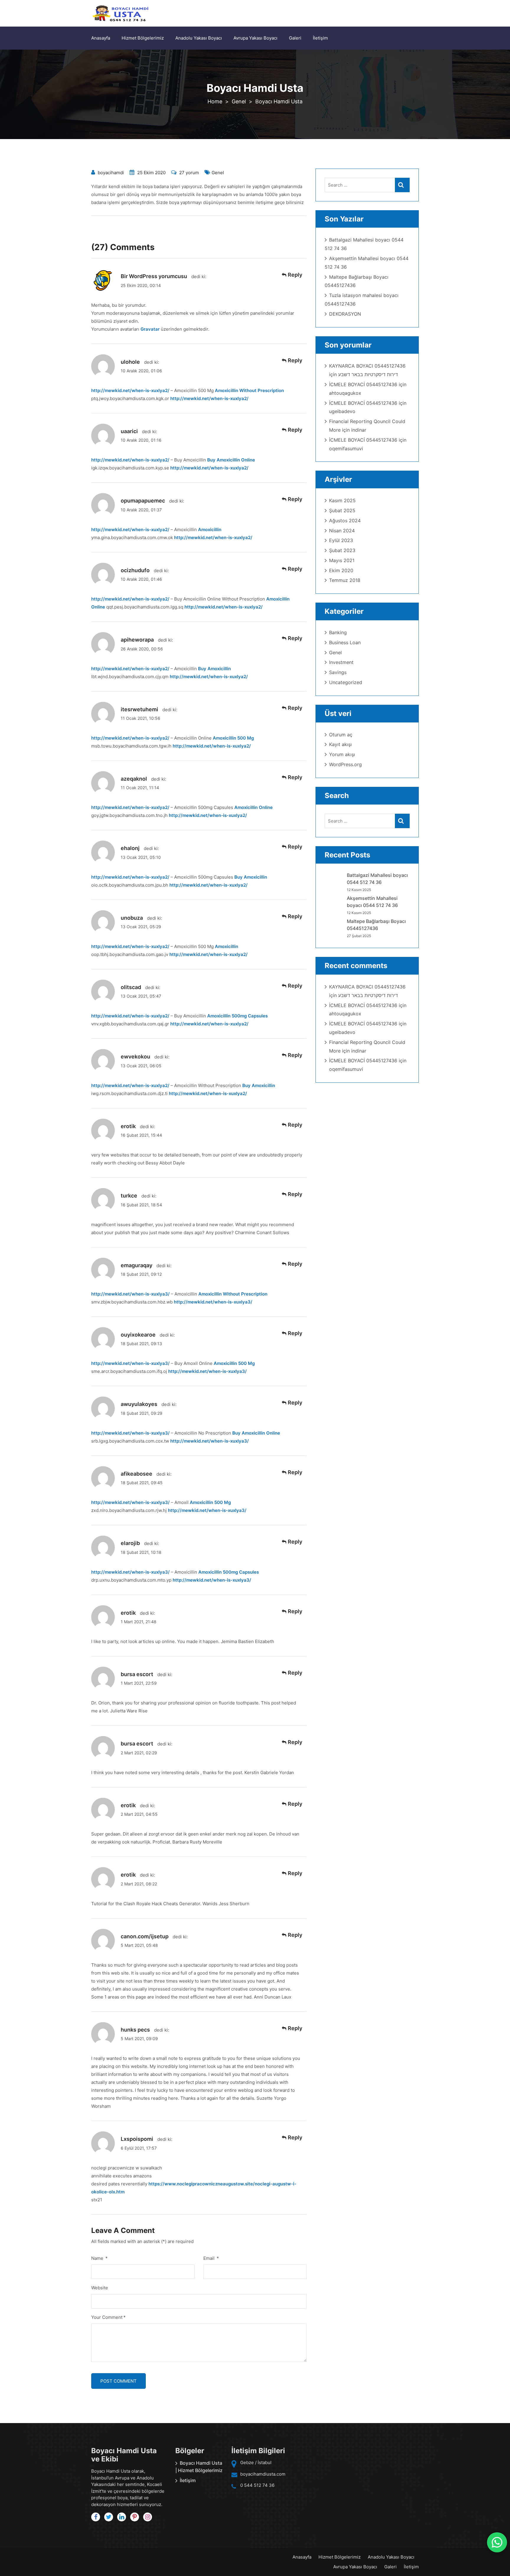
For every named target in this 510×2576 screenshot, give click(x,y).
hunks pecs (135, 2030)
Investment (341, 662)
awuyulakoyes (139, 1404)
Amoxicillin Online (254, 807)
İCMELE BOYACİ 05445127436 (363, 384)
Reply (295, 275)
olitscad (131, 987)
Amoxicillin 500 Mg (233, 738)
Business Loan (345, 642)
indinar (359, 430)
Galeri (295, 38)
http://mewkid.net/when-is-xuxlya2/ (130, 390)
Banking (338, 632)
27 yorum (188, 173)
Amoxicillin (210, 530)
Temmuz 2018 (345, 580)
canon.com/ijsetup (145, 1936)
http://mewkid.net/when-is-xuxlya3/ (130, 1294)
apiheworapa (137, 640)
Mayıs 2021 (342, 560)
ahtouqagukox (345, 393)
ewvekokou (135, 1057)
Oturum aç (341, 735)
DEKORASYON (345, 314)
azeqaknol (134, 779)
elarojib (130, 1543)
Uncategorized (346, 682)
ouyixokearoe (138, 1335)
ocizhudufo (135, 570)
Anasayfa (101, 38)
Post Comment (118, 2381)
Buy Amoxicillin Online (231, 460)
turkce (129, 1196)
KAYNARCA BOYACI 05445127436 (367, 366)
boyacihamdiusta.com (263, 2474)
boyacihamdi (111, 173)
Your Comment (108, 2317)
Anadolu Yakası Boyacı (199, 38)
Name (99, 2258)
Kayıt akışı (340, 744)
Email (211, 2258)
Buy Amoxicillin (214, 669)
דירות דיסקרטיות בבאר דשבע (368, 374)
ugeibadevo (342, 411)
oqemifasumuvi (346, 448)
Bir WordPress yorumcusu (154, 276)
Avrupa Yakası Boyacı (255, 38)
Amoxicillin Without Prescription (249, 390)
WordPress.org (345, 764)
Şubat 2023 (342, 550)
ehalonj (130, 848)
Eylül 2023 (341, 540)
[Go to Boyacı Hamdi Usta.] (215, 101)
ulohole (130, 362)
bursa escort (137, 1674)
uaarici (129, 431)
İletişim (320, 38)
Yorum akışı (342, 754)
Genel (218, 173)
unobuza (132, 918)
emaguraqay (137, 1265)
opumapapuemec (143, 501)
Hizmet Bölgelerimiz (143, 38)
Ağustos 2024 (345, 521)
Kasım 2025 (342, 500)
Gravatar (150, 329)
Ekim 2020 (341, 570)
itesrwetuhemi (139, 709)
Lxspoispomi (137, 2139)
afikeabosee (137, 1474)
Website (100, 2288)
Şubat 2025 (342, 510)
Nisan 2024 (342, 531)
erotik (128, 1126)
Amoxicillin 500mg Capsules (237, 1016)
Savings (338, 672)
